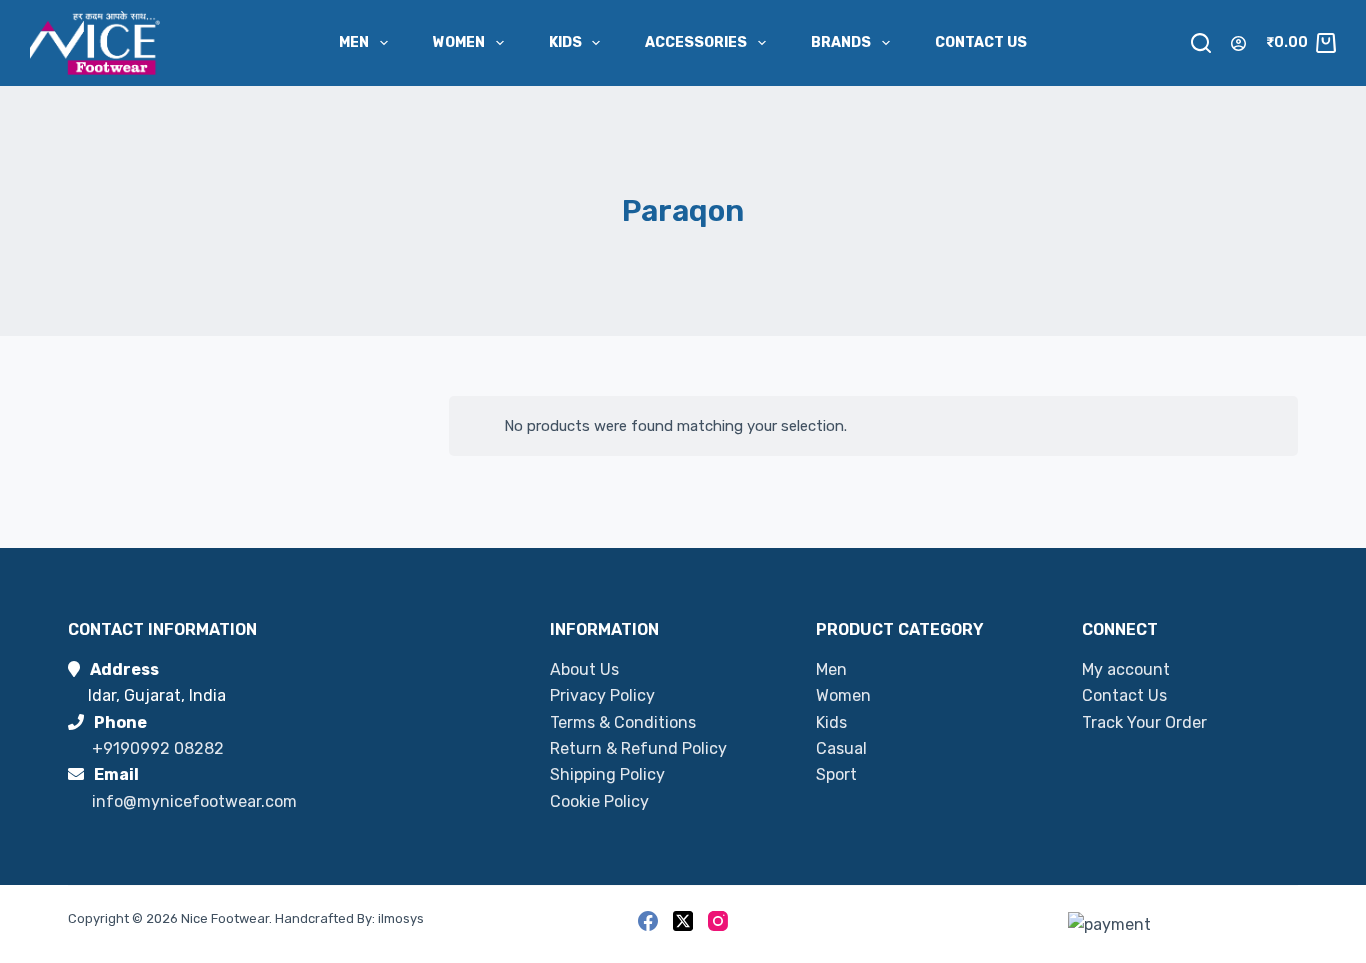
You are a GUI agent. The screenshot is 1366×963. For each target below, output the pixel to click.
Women (459, 42)
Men (354, 42)
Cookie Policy (599, 801)
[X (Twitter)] (683, 921)
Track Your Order (1144, 722)
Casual (841, 748)
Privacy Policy (602, 695)
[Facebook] (648, 921)
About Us (584, 669)
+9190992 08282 (158, 748)
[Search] (1201, 43)
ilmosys (401, 918)
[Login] (1238, 43)
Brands (841, 42)
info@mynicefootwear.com (194, 801)
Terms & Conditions (623, 722)
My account (1126, 669)
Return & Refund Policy (638, 748)
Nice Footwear (225, 918)
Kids (565, 42)
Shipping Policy (607, 774)
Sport (836, 774)
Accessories (696, 42)
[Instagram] (718, 921)
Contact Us (981, 42)
